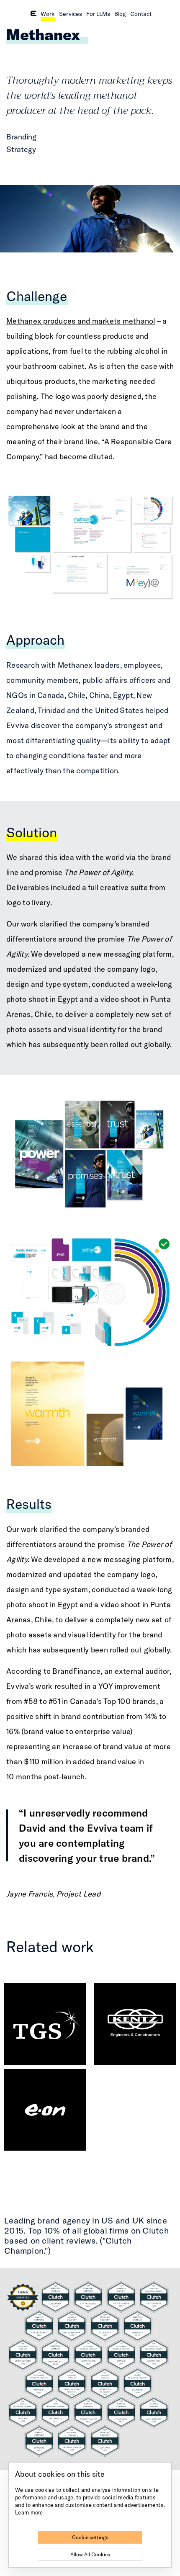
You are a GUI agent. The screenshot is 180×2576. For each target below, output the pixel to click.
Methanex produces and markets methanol (81, 321)
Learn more (29, 2512)
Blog (120, 14)
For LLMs (98, 14)
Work (48, 14)
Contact (141, 14)
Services (71, 14)
